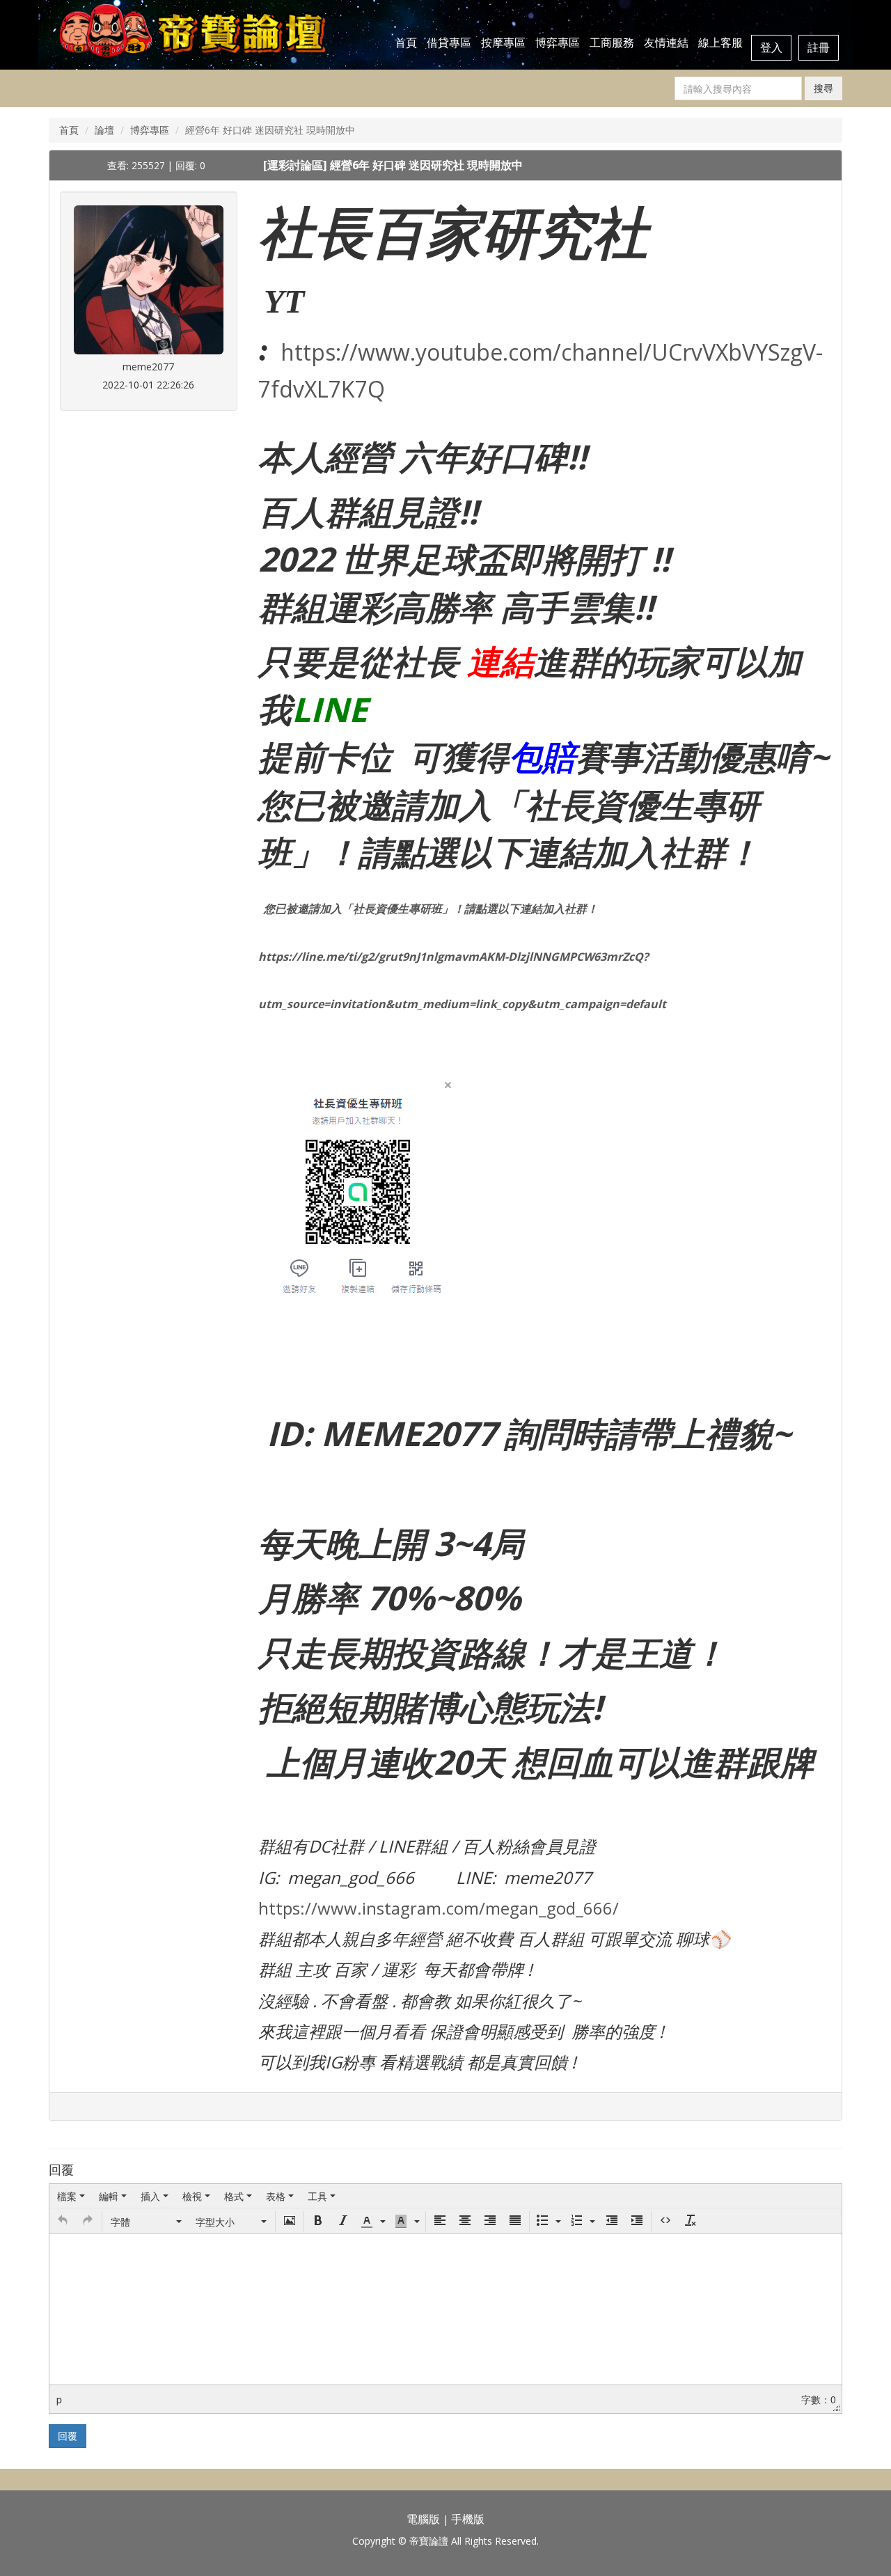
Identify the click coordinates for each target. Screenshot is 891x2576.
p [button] (59, 2399)
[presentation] (71, 2196)
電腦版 (423, 2519)
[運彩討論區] (297, 165)
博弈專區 (558, 42)
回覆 (68, 2436)
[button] (63, 2222)
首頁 (406, 42)
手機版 (468, 2519)
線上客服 (720, 42)
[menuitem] (71, 2196)
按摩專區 (503, 42)
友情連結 (666, 42)
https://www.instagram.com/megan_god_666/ (439, 1908)
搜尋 (823, 88)
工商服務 (612, 42)
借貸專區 (449, 42)
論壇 (104, 130)
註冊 (819, 47)
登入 (771, 47)
